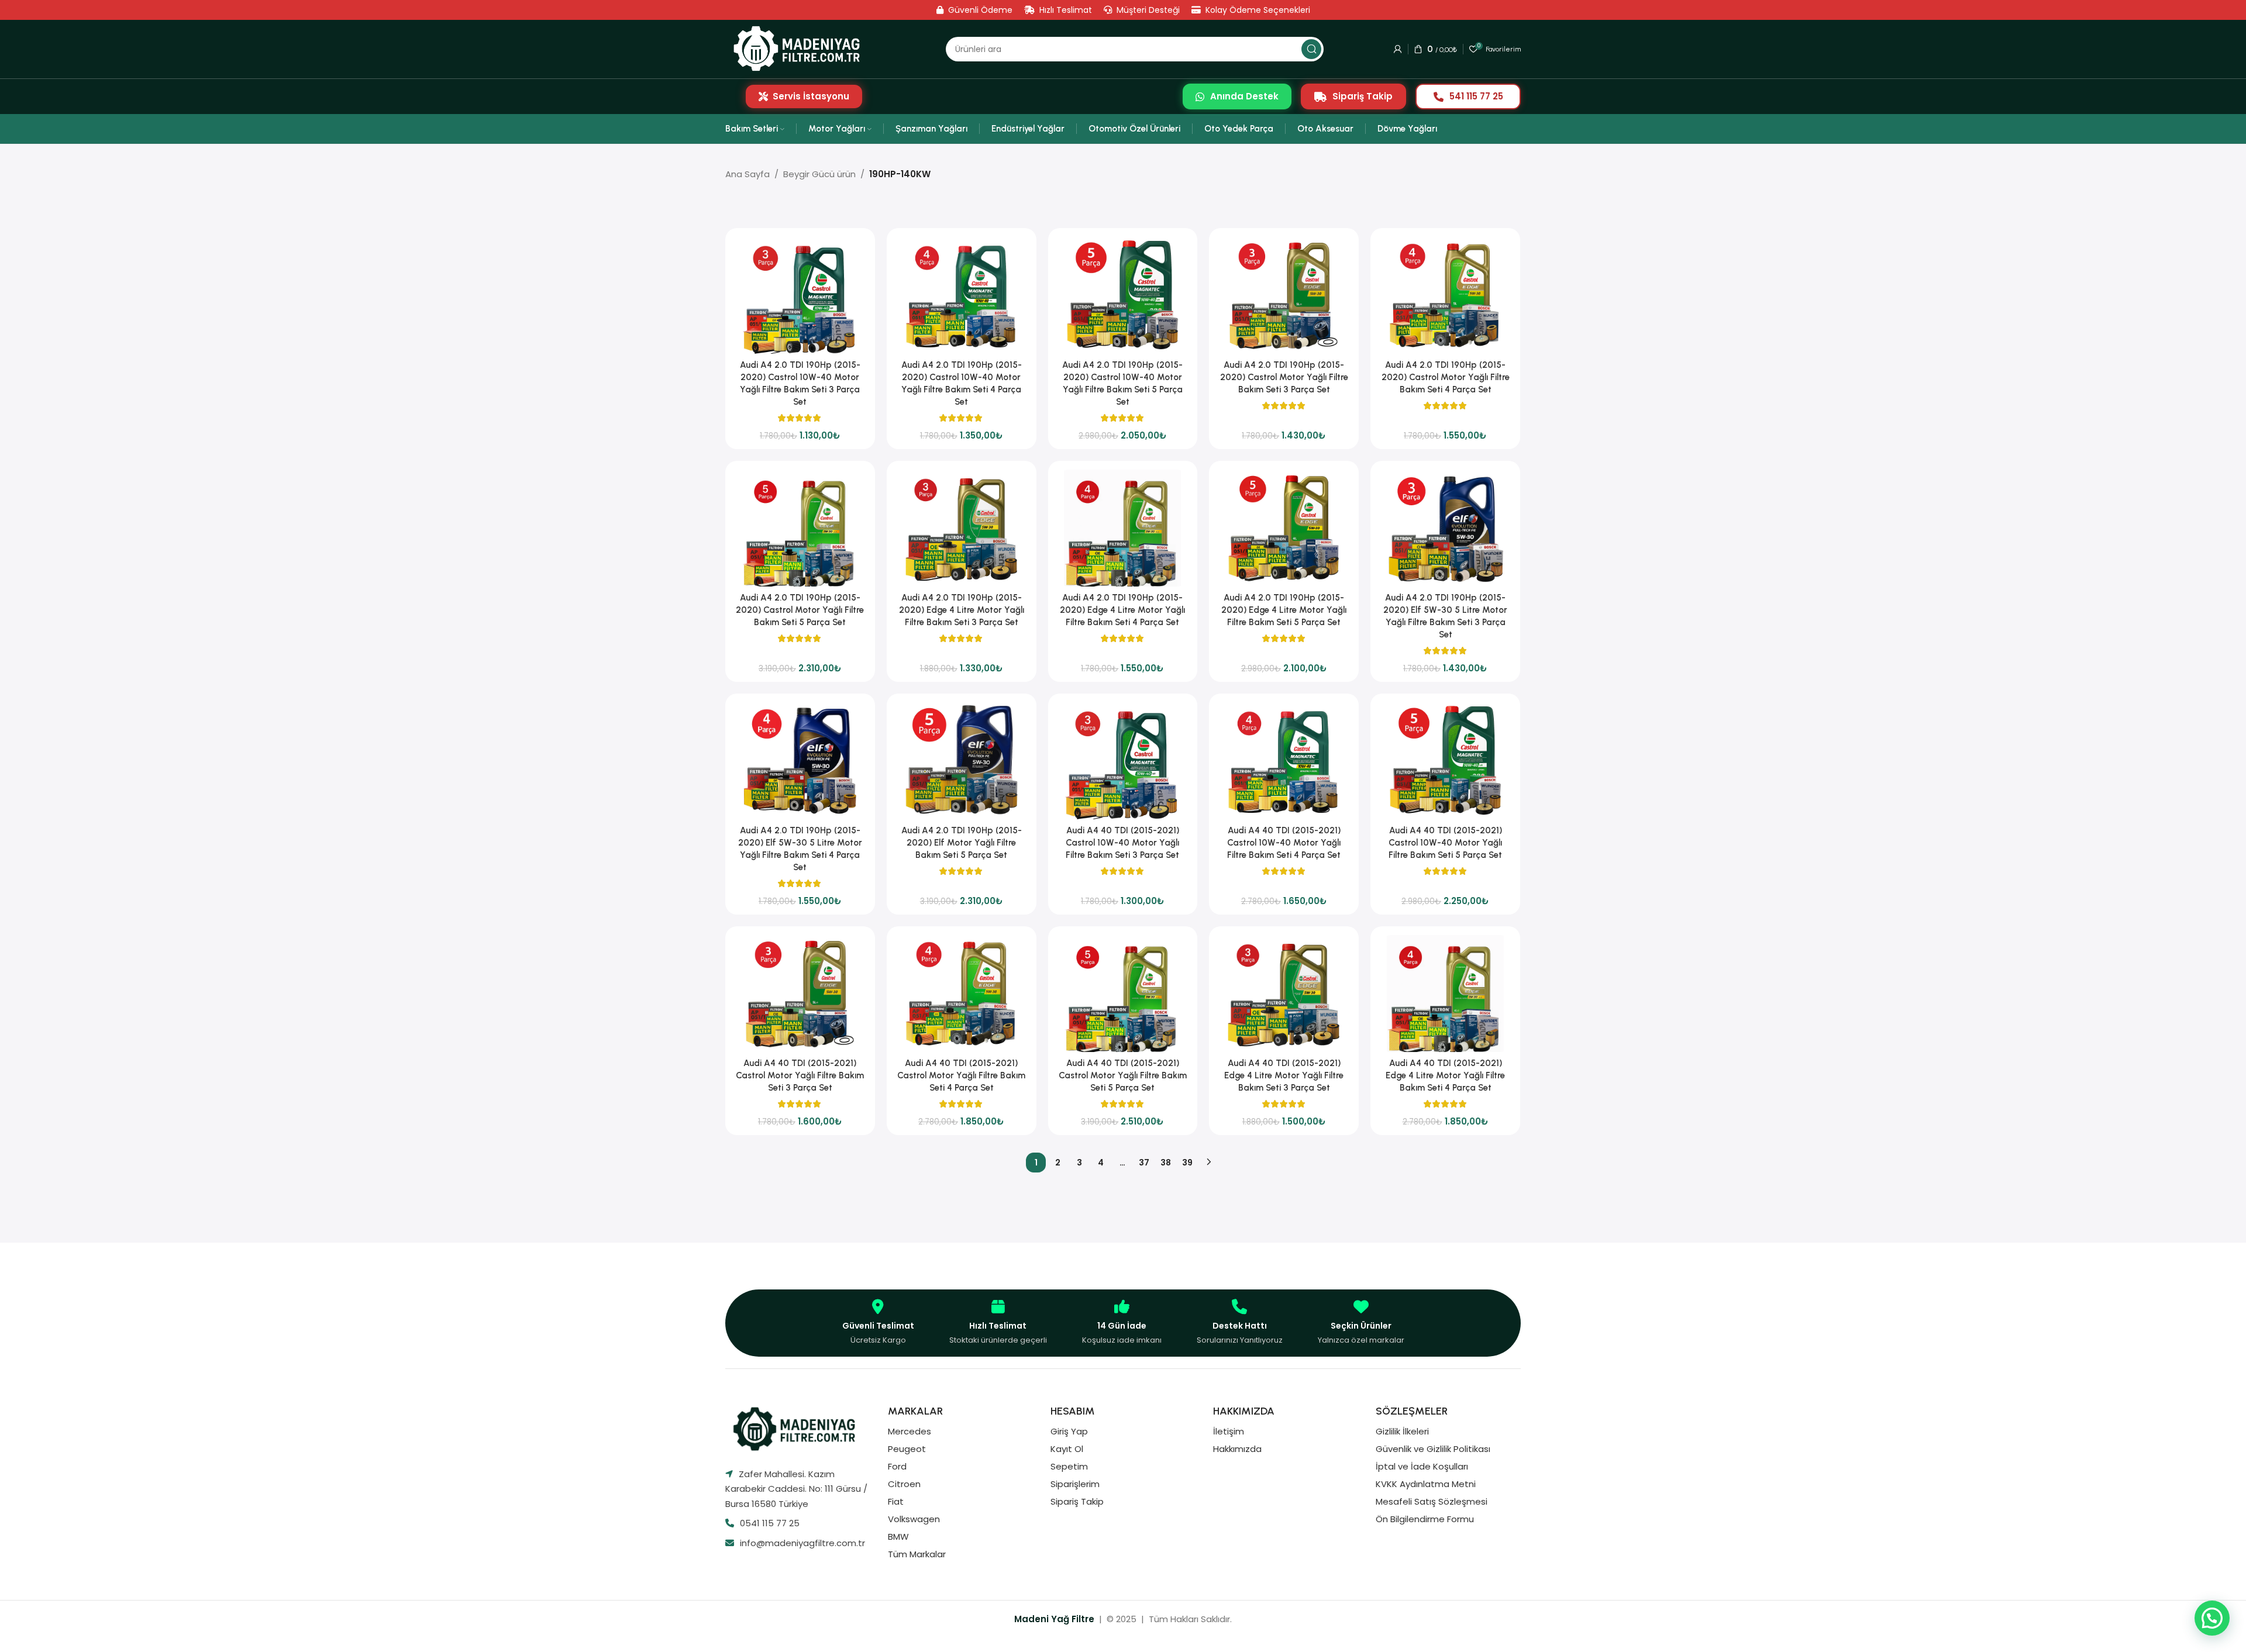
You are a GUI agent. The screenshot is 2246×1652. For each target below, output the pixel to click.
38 (1166, 1163)
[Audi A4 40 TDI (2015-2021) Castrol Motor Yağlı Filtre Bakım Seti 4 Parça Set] (962, 994)
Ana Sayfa (747, 174)
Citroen (904, 1484)
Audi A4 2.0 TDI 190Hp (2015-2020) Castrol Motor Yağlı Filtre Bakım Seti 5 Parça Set (800, 610)
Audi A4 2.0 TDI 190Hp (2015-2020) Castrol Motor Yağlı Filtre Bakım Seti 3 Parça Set (1284, 377)
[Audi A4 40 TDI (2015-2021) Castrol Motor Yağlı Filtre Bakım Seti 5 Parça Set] (1123, 994)
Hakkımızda (1237, 1449)
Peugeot (907, 1449)
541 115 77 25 (1476, 96)
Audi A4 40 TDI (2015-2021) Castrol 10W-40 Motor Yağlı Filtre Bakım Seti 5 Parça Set (1445, 843)
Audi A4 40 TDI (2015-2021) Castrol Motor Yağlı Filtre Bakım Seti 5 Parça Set (1123, 1075)
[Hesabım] (1398, 49)
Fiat (896, 1501)
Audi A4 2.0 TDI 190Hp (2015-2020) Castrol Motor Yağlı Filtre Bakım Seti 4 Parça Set (1446, 377)
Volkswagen (914, 1519)
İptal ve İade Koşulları (1422, 1466)
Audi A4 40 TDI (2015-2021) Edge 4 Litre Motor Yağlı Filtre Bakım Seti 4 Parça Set (1445, 1075)
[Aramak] (1311, 49)
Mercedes (910, 1431)
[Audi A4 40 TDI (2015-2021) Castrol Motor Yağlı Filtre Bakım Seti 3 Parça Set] (800, 994)
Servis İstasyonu (811, 96)
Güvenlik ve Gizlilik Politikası (1433, 1449)
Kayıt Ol (1067, 1449)
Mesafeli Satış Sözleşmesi (1432, 1501)
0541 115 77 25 (770, 1523)
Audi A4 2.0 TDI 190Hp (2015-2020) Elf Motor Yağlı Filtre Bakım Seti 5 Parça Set (962, 843)
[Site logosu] (800, 49)
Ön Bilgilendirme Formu (1425, 1519)
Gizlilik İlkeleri (1402, 1431)
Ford (897, 1466)
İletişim (1229, 1431)
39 (1187, 1163)
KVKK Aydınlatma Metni (1426, 1484)
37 (1144, 1163)
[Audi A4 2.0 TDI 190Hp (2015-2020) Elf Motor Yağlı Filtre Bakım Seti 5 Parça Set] (962, 761)
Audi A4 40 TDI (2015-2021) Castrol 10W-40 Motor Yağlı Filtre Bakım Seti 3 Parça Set (1122, 843)
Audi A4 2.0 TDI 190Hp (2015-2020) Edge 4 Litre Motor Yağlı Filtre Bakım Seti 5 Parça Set (1284, 610)
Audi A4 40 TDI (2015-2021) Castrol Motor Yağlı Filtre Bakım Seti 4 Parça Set (961, 1075)
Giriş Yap (1069, 1431)
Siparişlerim (1075, 1484)
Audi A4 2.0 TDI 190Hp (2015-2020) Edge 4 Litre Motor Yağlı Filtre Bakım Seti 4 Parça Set (1122, 610)
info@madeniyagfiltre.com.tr (802, 1543)
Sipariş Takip (1363, 96)
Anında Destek (1244, 96)
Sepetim (1069, 1466)
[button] (2212, 1618)
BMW (898, 1537)
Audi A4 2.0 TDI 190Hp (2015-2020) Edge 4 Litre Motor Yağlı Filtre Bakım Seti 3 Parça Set (962, 610)
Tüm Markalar (917, 1554)
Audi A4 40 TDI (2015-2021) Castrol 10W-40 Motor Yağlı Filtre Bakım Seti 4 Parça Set (1284, 843)
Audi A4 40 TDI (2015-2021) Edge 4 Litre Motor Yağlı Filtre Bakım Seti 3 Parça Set (1284, 1075)
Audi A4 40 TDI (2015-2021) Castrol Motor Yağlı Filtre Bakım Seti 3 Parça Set (800, 1075)
